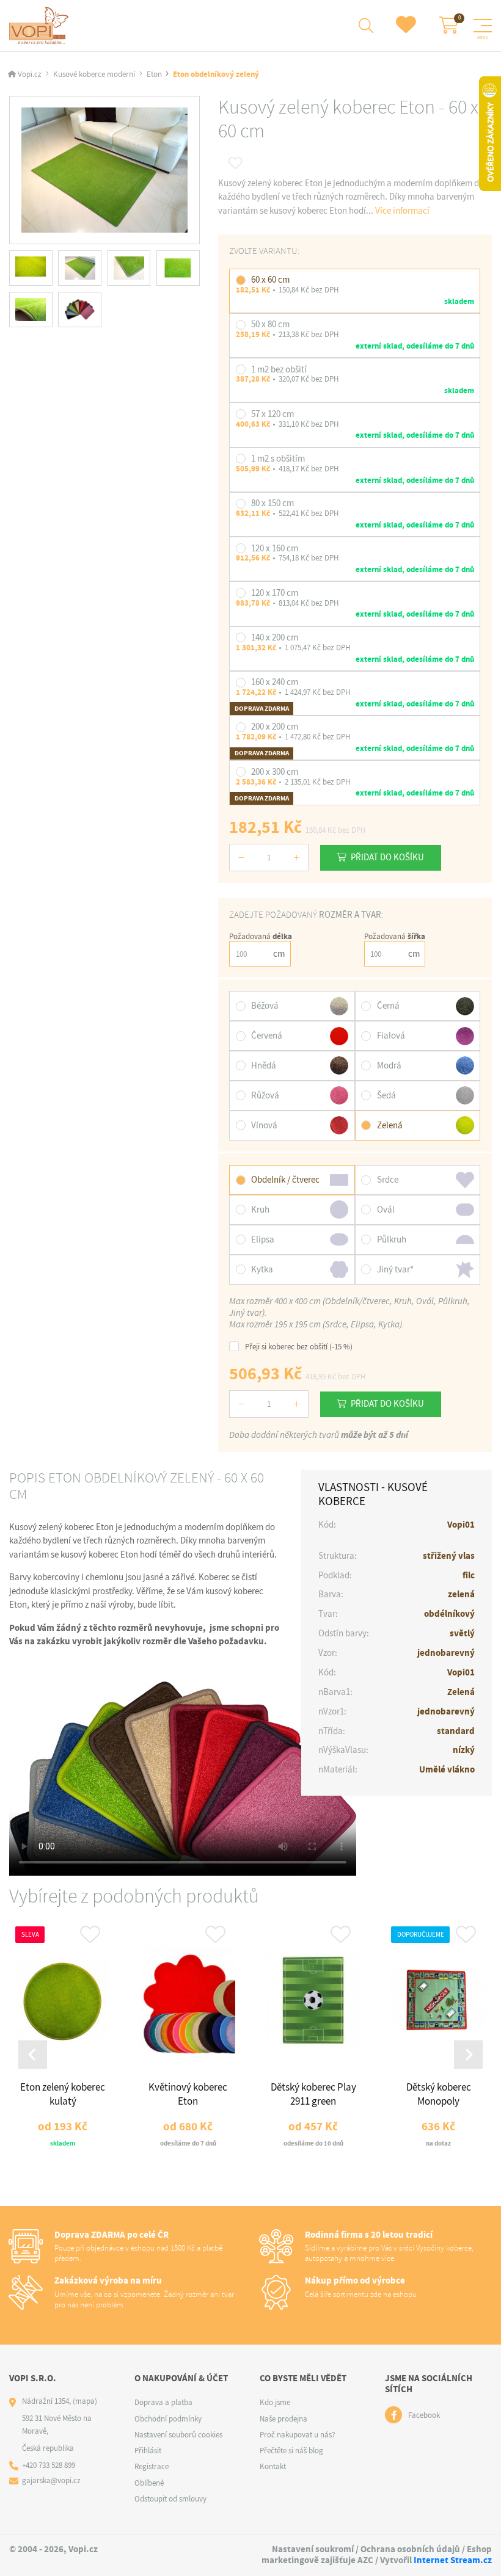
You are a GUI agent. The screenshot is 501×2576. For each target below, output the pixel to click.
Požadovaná (261, 936)
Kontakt (273, 2466)
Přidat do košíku (387, 857)
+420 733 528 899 (49, 2465)
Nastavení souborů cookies (178, 2435)
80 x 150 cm (272, 503)
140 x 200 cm (275, 637)
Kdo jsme (275, 2402)
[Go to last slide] (33, 2055)
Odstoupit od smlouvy (170, 2499)
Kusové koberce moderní (94, 74)
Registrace (152, 2466)
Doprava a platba (163, 2402)
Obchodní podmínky (168, 2419)
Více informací (402, 211)
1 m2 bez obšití (279, 369)
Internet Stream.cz (453, 2560)
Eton (154, 74)
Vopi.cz (30, 74)
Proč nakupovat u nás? (298, 2435)
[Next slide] (468, 2055)
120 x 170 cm (275, 593)
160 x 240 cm (275, 682)
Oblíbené (149, 2483)
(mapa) (85, 2401)
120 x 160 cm (275, 548)
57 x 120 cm (272, 414)
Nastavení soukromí (313, 2549)
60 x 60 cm (270, 280)
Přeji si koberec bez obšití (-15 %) (298, 1346)
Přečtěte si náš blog (291, 2451)
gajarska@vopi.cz (51, 2480)
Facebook (424, 2415)
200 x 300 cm (275, 772)
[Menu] (483, 26)
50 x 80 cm (270, 324)
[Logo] (41, 26)
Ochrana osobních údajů (410, 2549)
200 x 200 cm (275, 727)
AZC (365, 2560)
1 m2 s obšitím (278, 459)
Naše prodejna (283, 2419)
